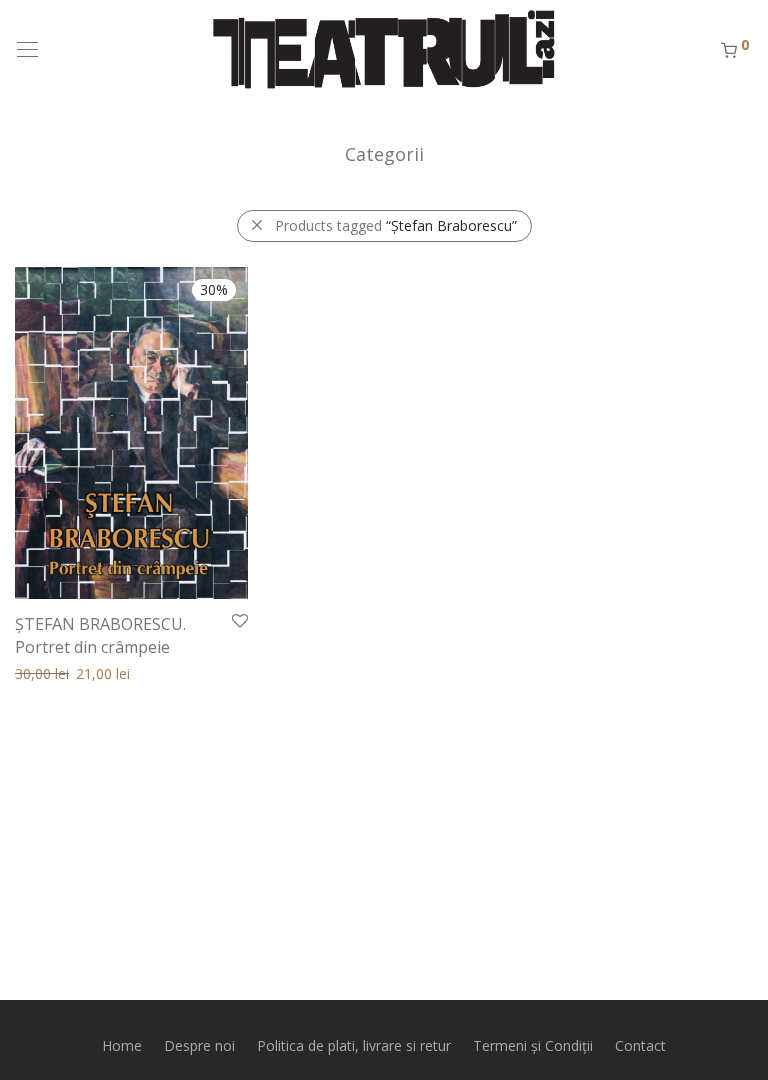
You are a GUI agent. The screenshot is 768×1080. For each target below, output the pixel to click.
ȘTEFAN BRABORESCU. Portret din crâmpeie (100, 635)
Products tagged (396, 225)
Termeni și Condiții (533, 1045)
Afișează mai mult (63, 672)
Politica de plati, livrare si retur (354, 1045)
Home (122, 1045)
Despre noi (199, 1045)
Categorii (384, 154)
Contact (640, 1045)
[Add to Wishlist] (238, 621)
